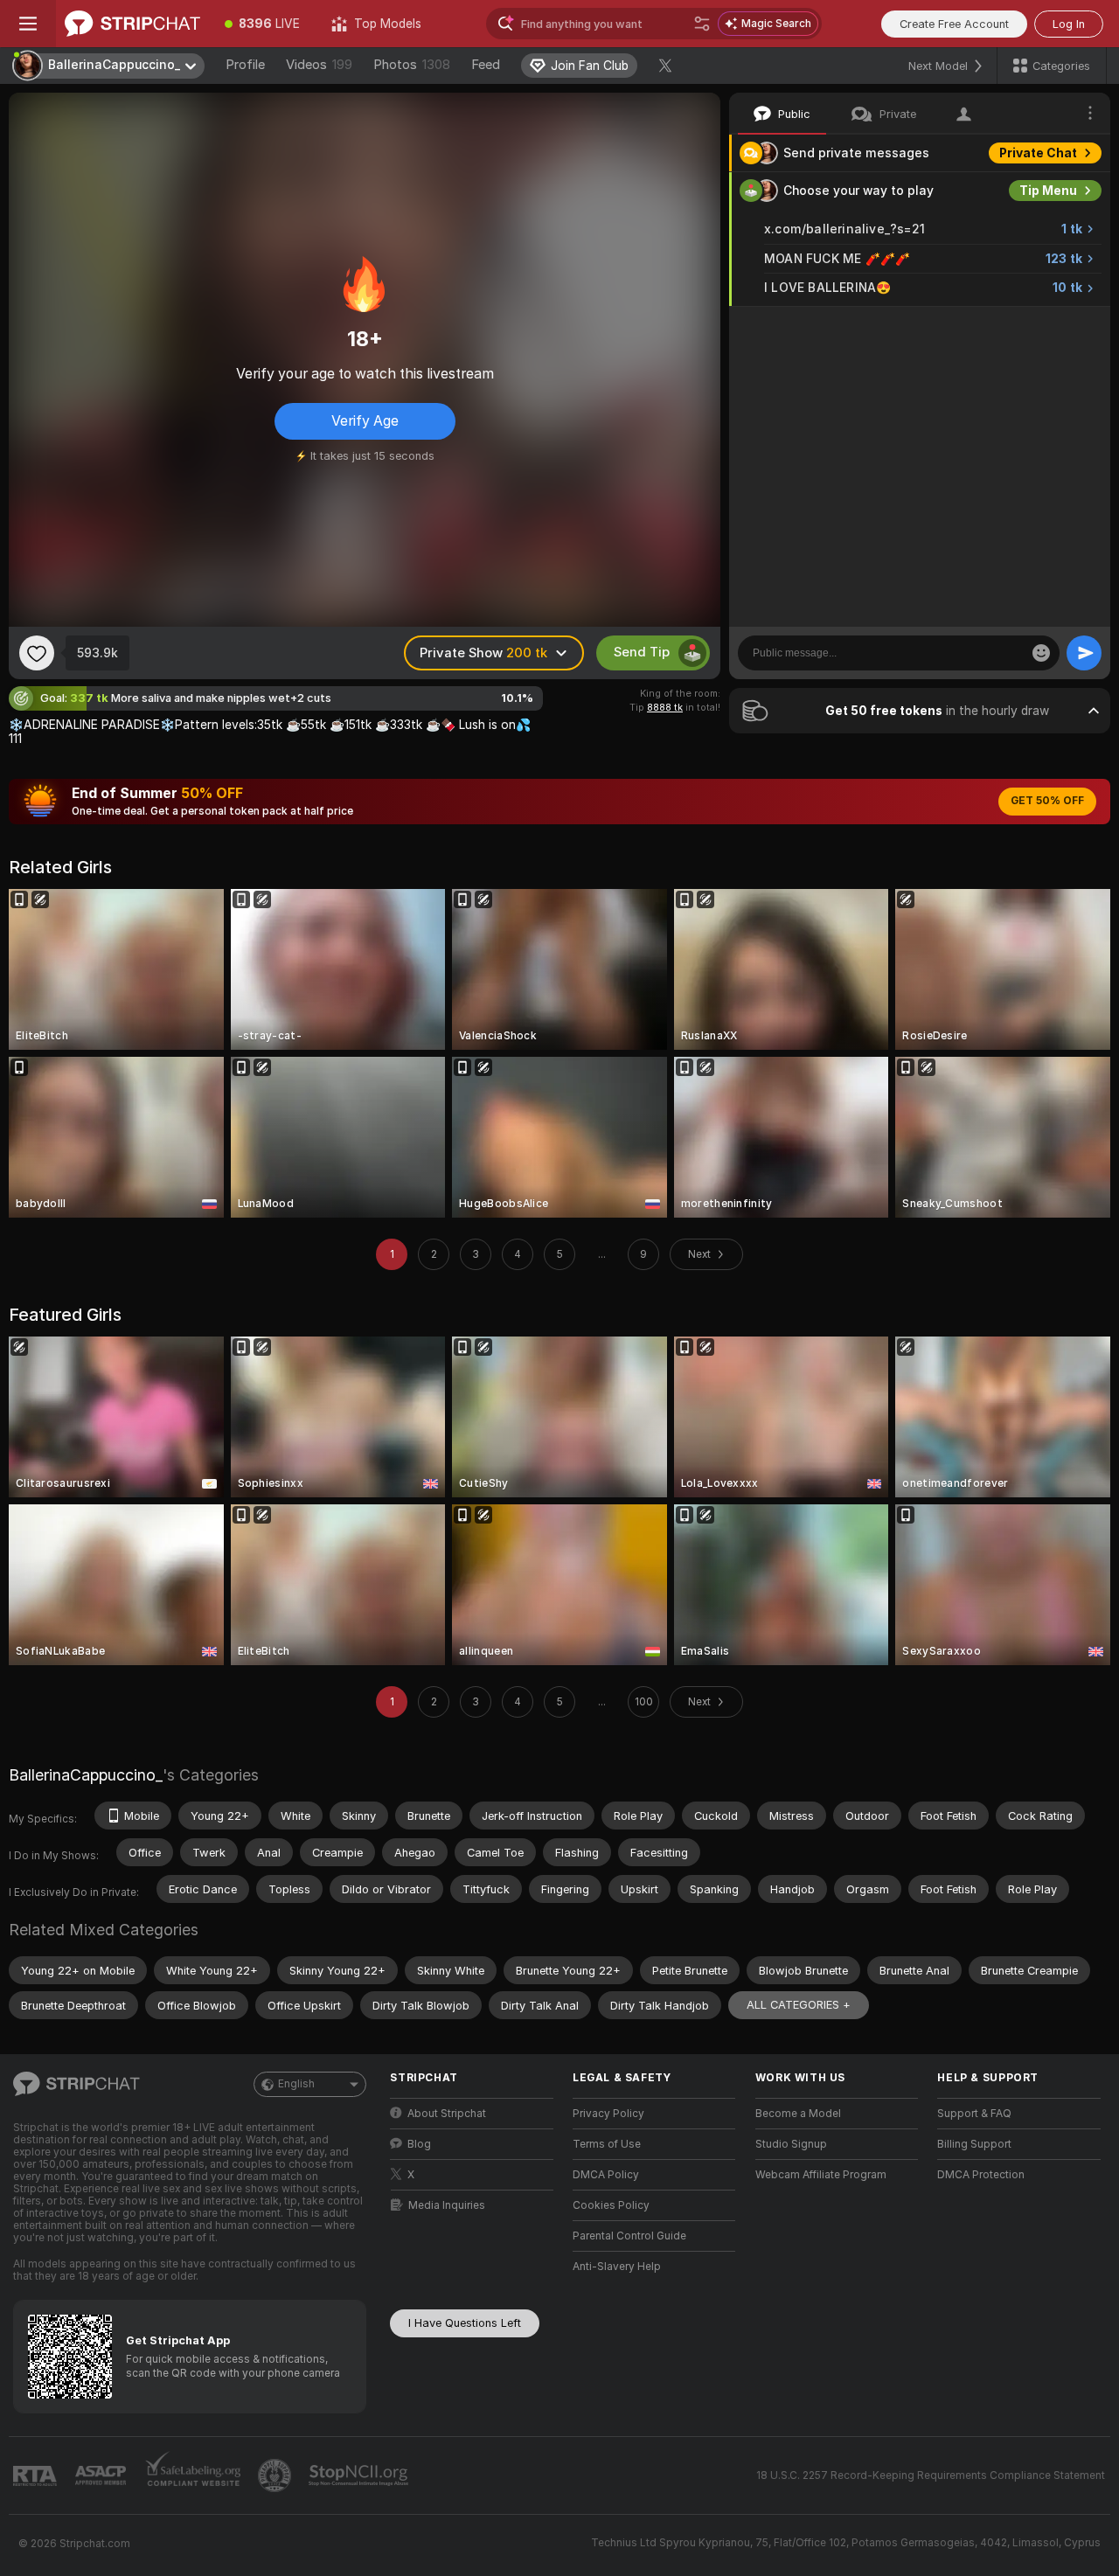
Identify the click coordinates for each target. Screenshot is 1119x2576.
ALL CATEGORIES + (799, 2005)
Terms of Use (607, 2144)
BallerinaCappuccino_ (86, 1775)
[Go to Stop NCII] (360, 2475)
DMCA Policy (606, 2175)
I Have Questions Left (465, 2323)
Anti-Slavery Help (617, 2267)
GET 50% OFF (1047, 801)
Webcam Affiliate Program (821, 2175)
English (296, 2084)
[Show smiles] (1041, 653)
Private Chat (1038, 153)
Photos (412, 65)
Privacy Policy (608, 2114)
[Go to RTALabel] (37, 2476)
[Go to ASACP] (102, 2475)
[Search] (702, 24)
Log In (1069, 24)
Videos (319, 65)
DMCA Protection (981, 2175)
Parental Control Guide (629, 2236)
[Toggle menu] (28, 24)
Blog (419, 2144)
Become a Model (798, 2114)
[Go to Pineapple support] (276, 2475)
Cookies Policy (611, 2205)
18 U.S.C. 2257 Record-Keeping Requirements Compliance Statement (931, 2475)
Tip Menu (1048, 191)
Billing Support (974, 2144)
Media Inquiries (447, 2205)
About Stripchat (447, 2114)
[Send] (1084, 653)
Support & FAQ (974, 2114)
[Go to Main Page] (132, 24)
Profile (245, 65)
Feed (486, 65)
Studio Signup (791, 2144)
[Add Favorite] (37, 653)
